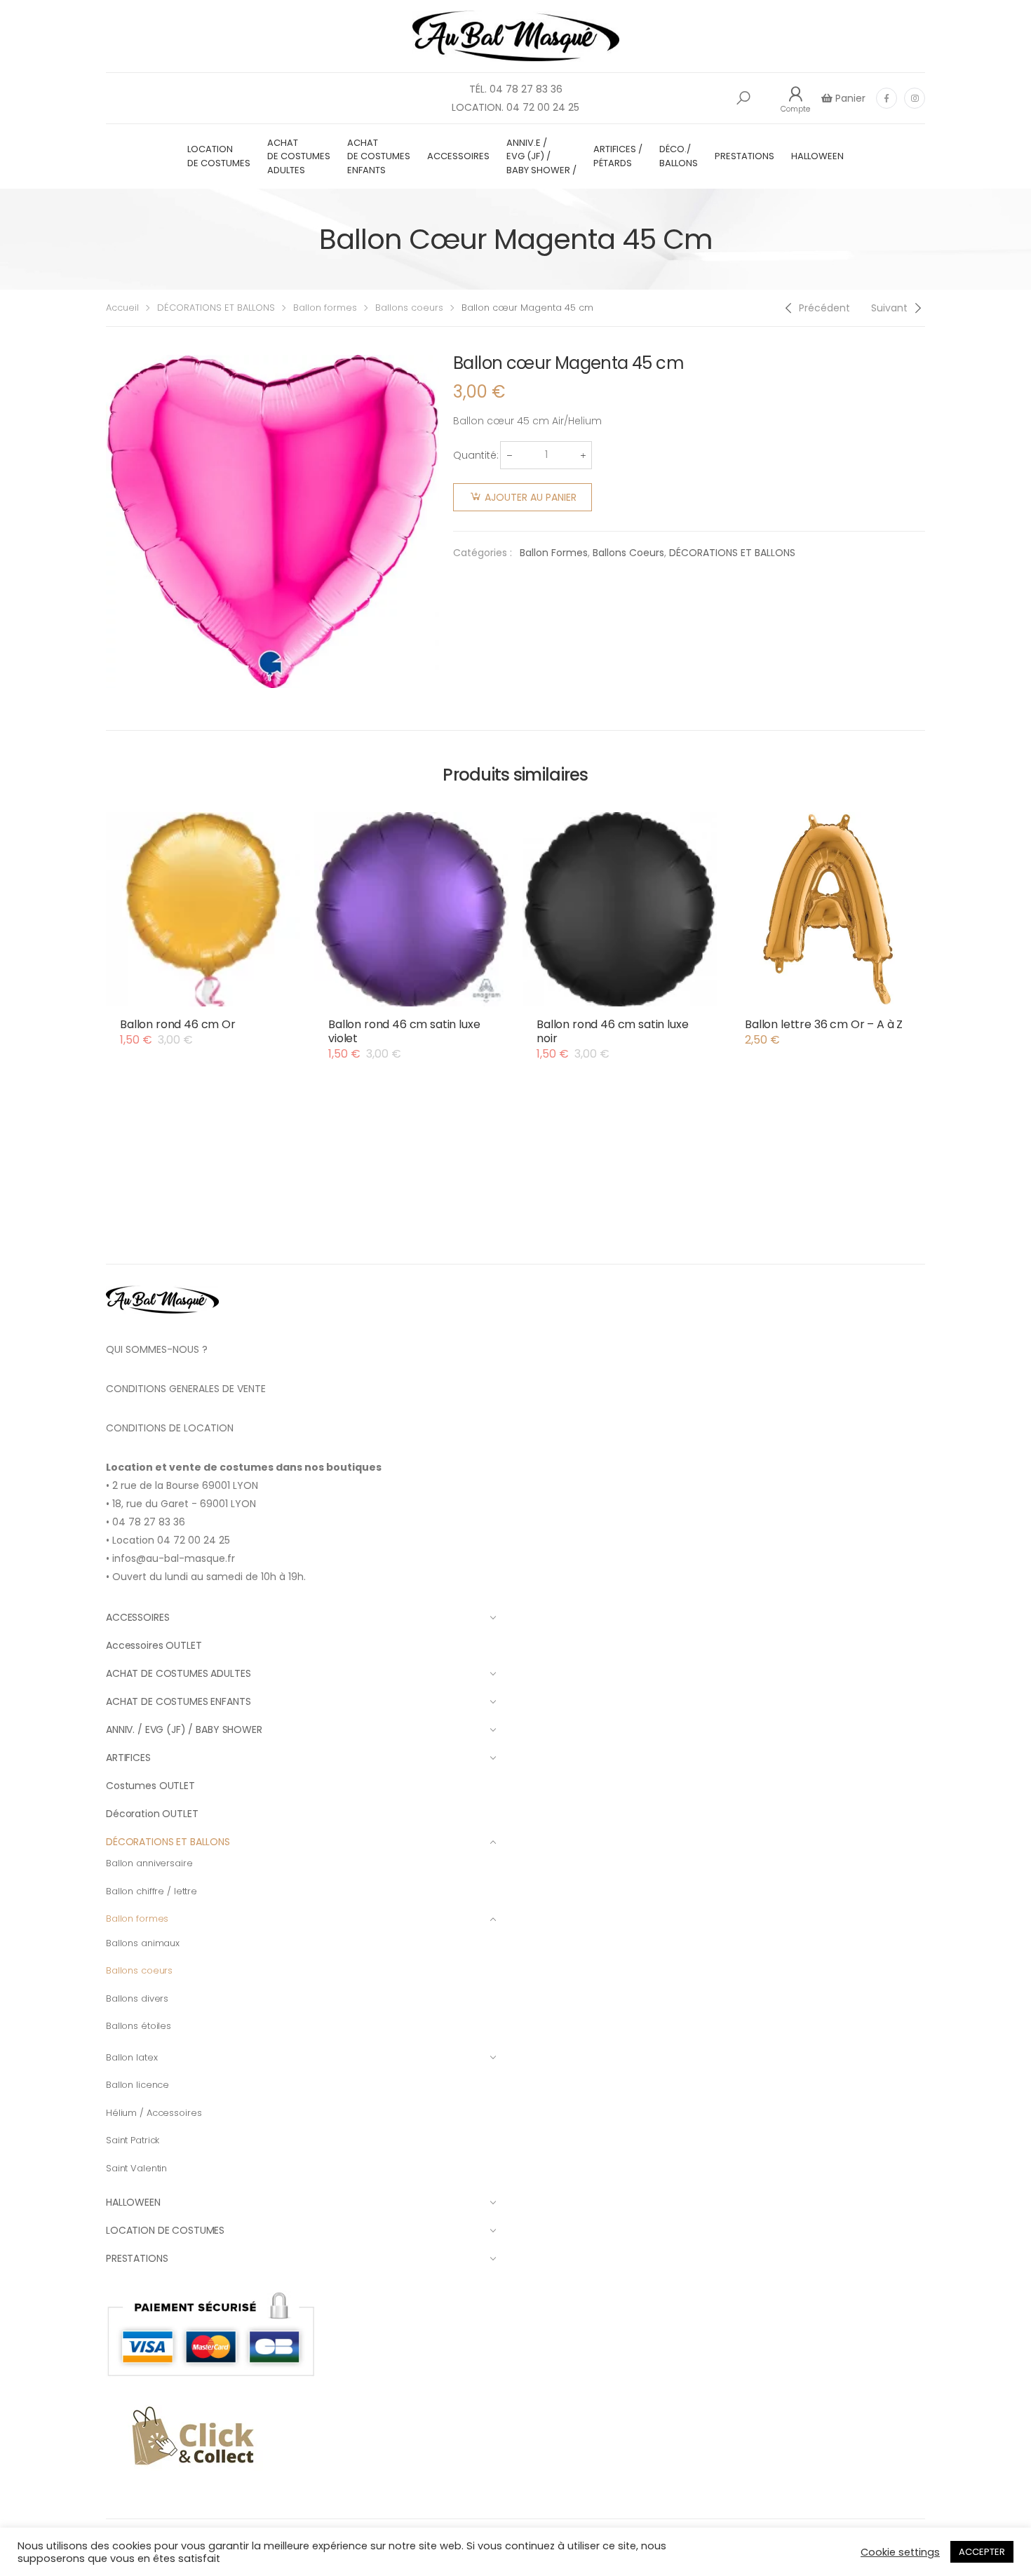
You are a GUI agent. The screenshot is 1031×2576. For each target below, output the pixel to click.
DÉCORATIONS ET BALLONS (216, 308)
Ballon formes (325, 308)
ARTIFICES (128, 1758)
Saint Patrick (133, 2140)
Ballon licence (137, 2085)
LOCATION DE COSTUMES (219, 156)
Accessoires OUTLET (154, 1645)
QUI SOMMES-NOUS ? (157, 1349)
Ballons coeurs (409, 308)
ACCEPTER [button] (982, 2552)
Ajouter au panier (531, 497)
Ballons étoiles (139, 2026)
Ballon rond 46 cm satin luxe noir (613, 1031)
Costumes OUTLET (150, 1786)
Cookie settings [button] (900, 2552)
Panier (849, 98)
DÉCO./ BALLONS (679, 156)
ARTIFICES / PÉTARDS (618, 156)
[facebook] (887, 98)
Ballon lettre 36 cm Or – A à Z (824, 1024)
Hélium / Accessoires (154, 2113)
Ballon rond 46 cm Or (178, 1024)
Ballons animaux (143, 1943)
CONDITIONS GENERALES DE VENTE (186, 1389)
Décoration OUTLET (152, 1814)
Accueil (122, 308)
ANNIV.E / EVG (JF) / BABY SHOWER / (541, 156)
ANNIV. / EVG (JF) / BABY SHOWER (184, 1729)
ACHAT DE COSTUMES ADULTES (299, 156)
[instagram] (915, 98)
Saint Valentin (136, 2168)
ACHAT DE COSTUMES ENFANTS (379, 156)
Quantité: (476, 455)
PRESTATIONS (744, 156)
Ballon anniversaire (149, 1863)
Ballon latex (132, 2057)
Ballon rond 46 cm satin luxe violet (404, 1031)
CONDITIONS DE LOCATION (170, 1428)
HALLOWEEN (817, 156)
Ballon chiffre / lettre (151, 1891)
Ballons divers (137, 1998)
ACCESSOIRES (458, 156)
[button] (743, 98)
